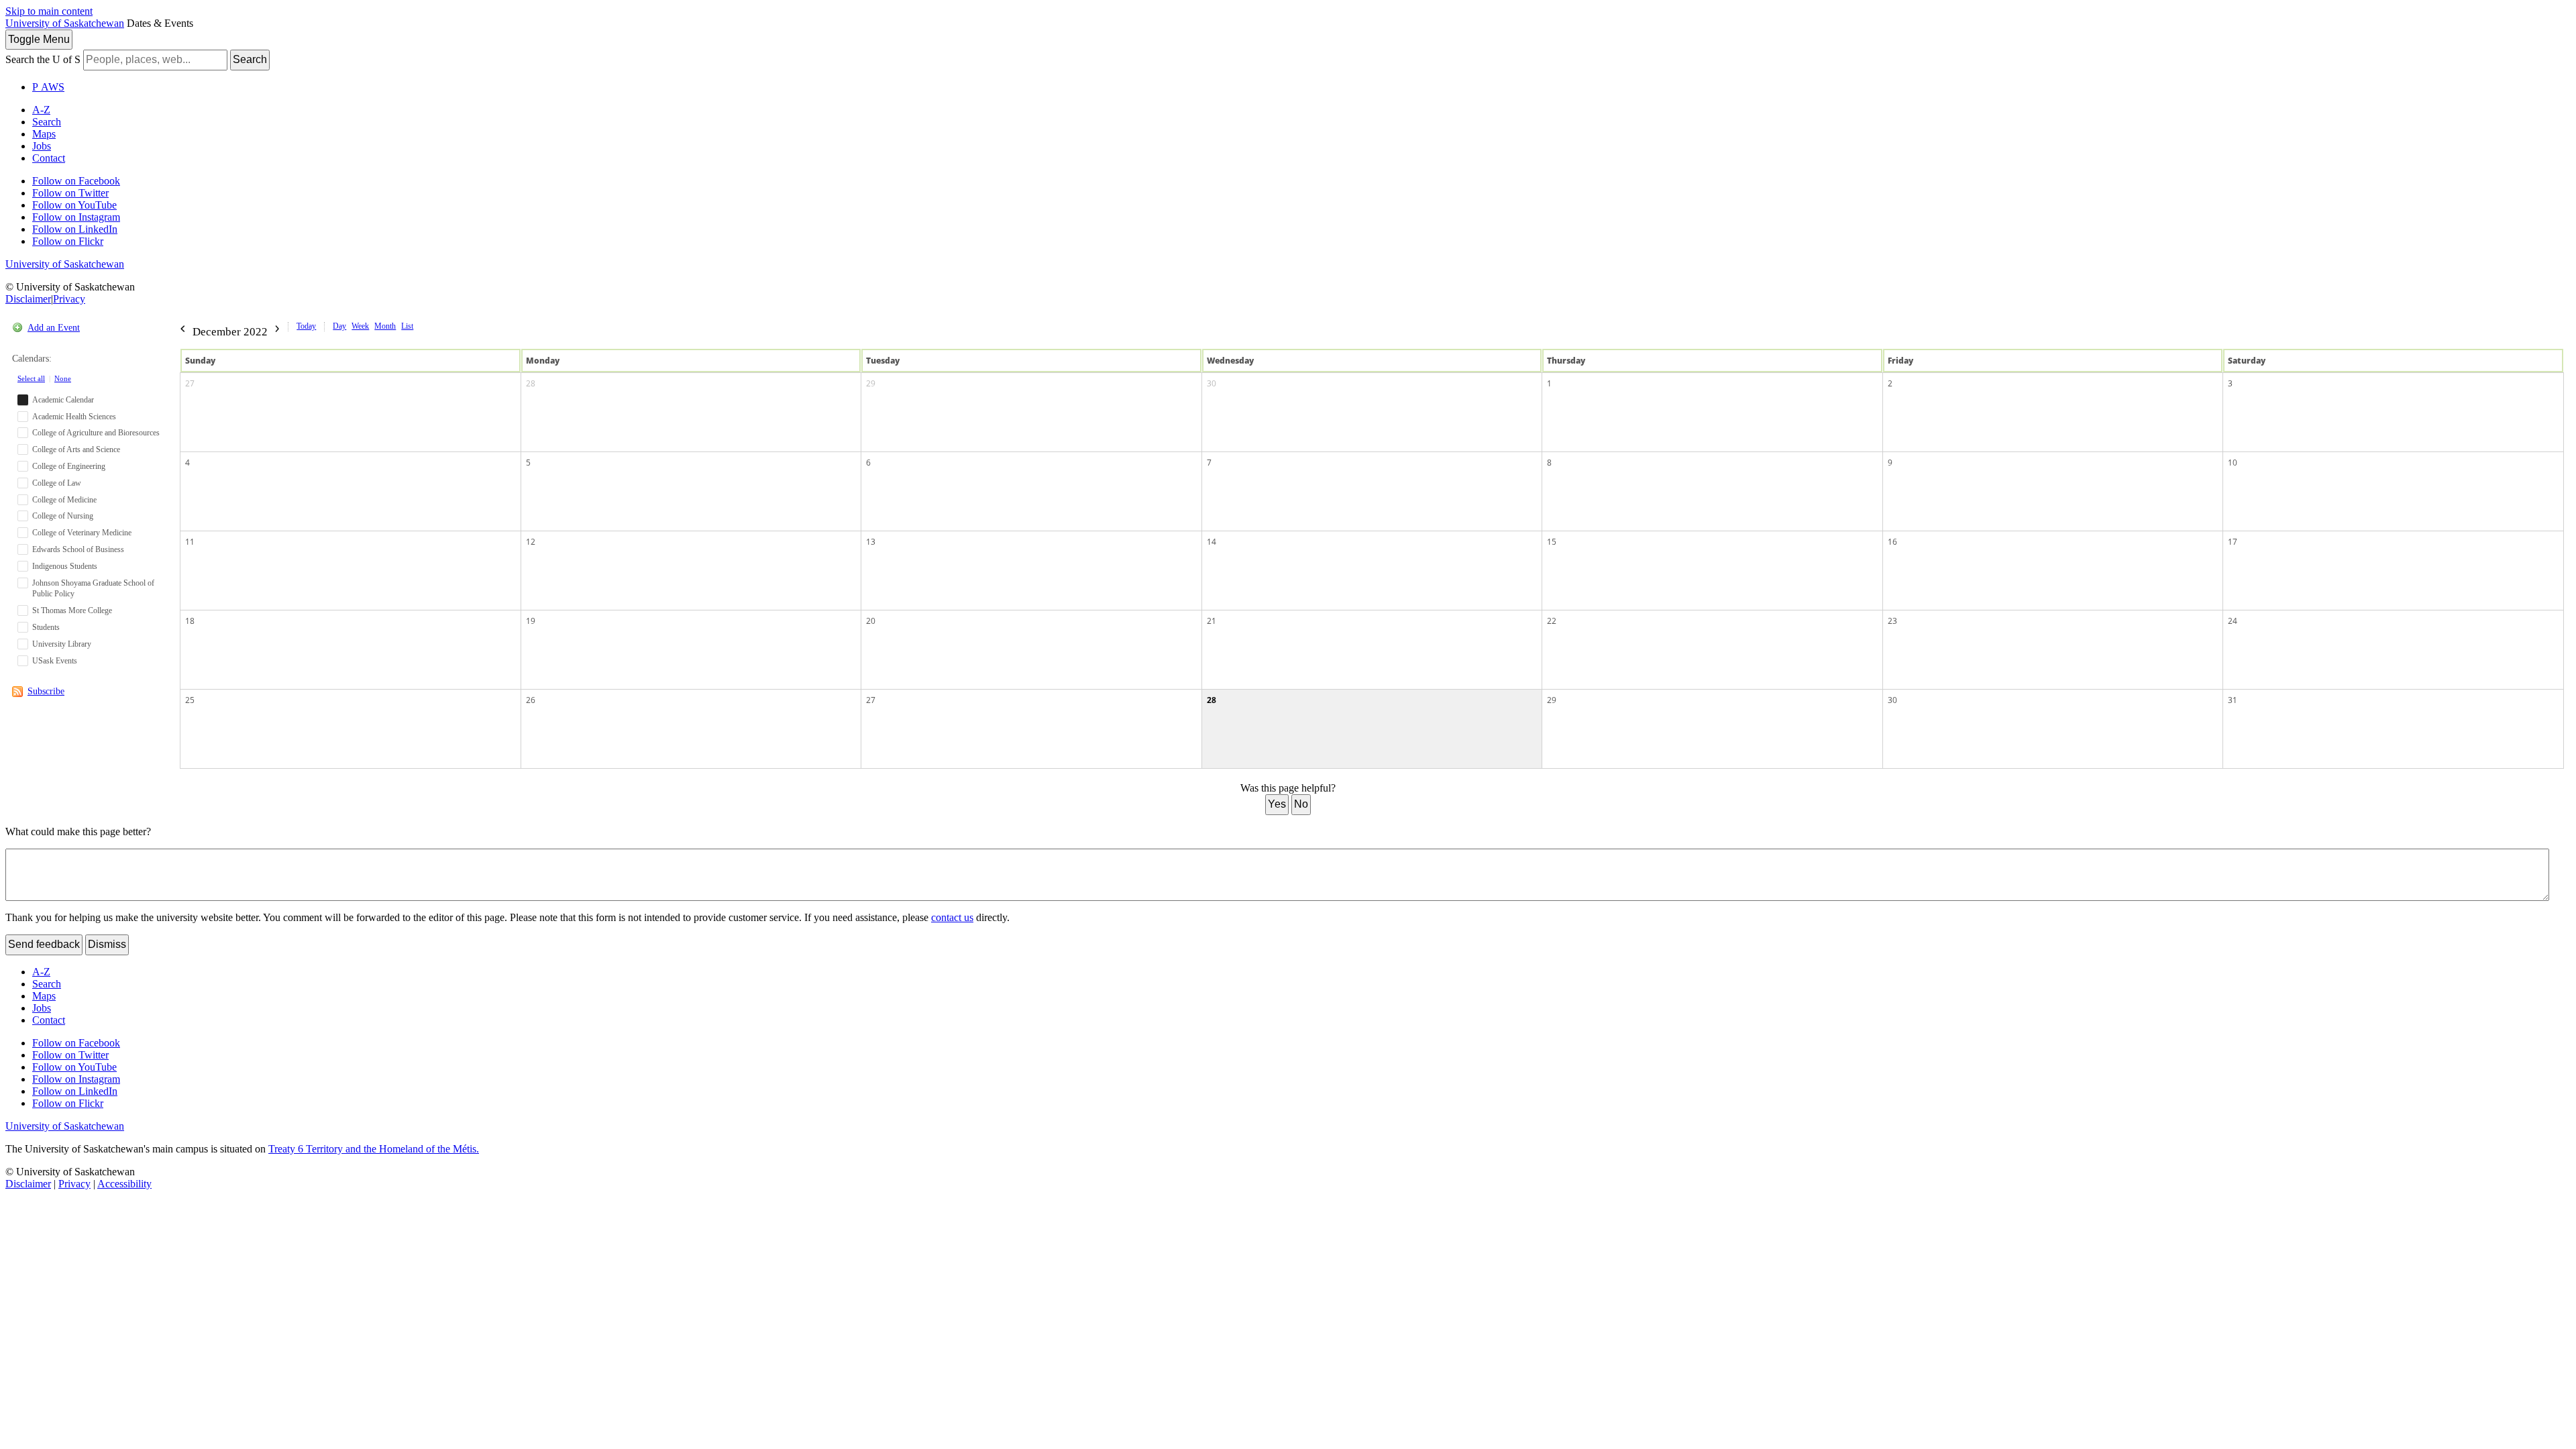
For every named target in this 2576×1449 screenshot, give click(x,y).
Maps (44, 134)
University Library (62, 644)
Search (250, 59)
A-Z (41, 110)
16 (1892, 542)
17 (2233, 542)
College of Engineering (69, 466)
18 (190, 621)
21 (1212, 621)
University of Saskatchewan (65, 23)
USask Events (55, 661)
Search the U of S (43, 59)
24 (2233, 621)
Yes (1277, 804)
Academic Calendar (63, 400)
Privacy (69, 299)
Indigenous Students (65, 566)
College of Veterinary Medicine (82, 533)
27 (190, 383)
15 (1552, 542)
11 (190, 542)
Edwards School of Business (78, 549)
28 (531, 383)
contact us (952, 917)
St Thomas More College (72, 610)
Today (306, 326)
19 (531, 621)
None (63, 378)
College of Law (57, 483)
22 (1552, 621)
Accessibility (124, 1184)
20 (871, 621)
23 (1892, 621)
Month (385, 326)
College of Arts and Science (76, 449)
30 (1212, 383)
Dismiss (107, 944)
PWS (48, 87)
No (1301, 804)
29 (871, 383)
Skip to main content (49, 11)
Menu (39, 39)
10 (2233, 463)
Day (339, 326)
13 (871, 542)
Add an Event (54, 328)
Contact (49, 158)
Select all (31, 378)
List (407, 326)
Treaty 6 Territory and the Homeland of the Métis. (374, 1149)
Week (360, 326)
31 (2233, 700)
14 (1212, 542)
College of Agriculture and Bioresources (96, 433)
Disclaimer (28, 299)
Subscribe (46, 691)
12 (531, 542)
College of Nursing (63, 516)
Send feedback (44, 944)
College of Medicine (64, 500)
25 (190, 700)
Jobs (42, 146)
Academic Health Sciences (74, 417)
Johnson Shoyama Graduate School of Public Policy (93, 589)
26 (531, 700)
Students (46, 627)
